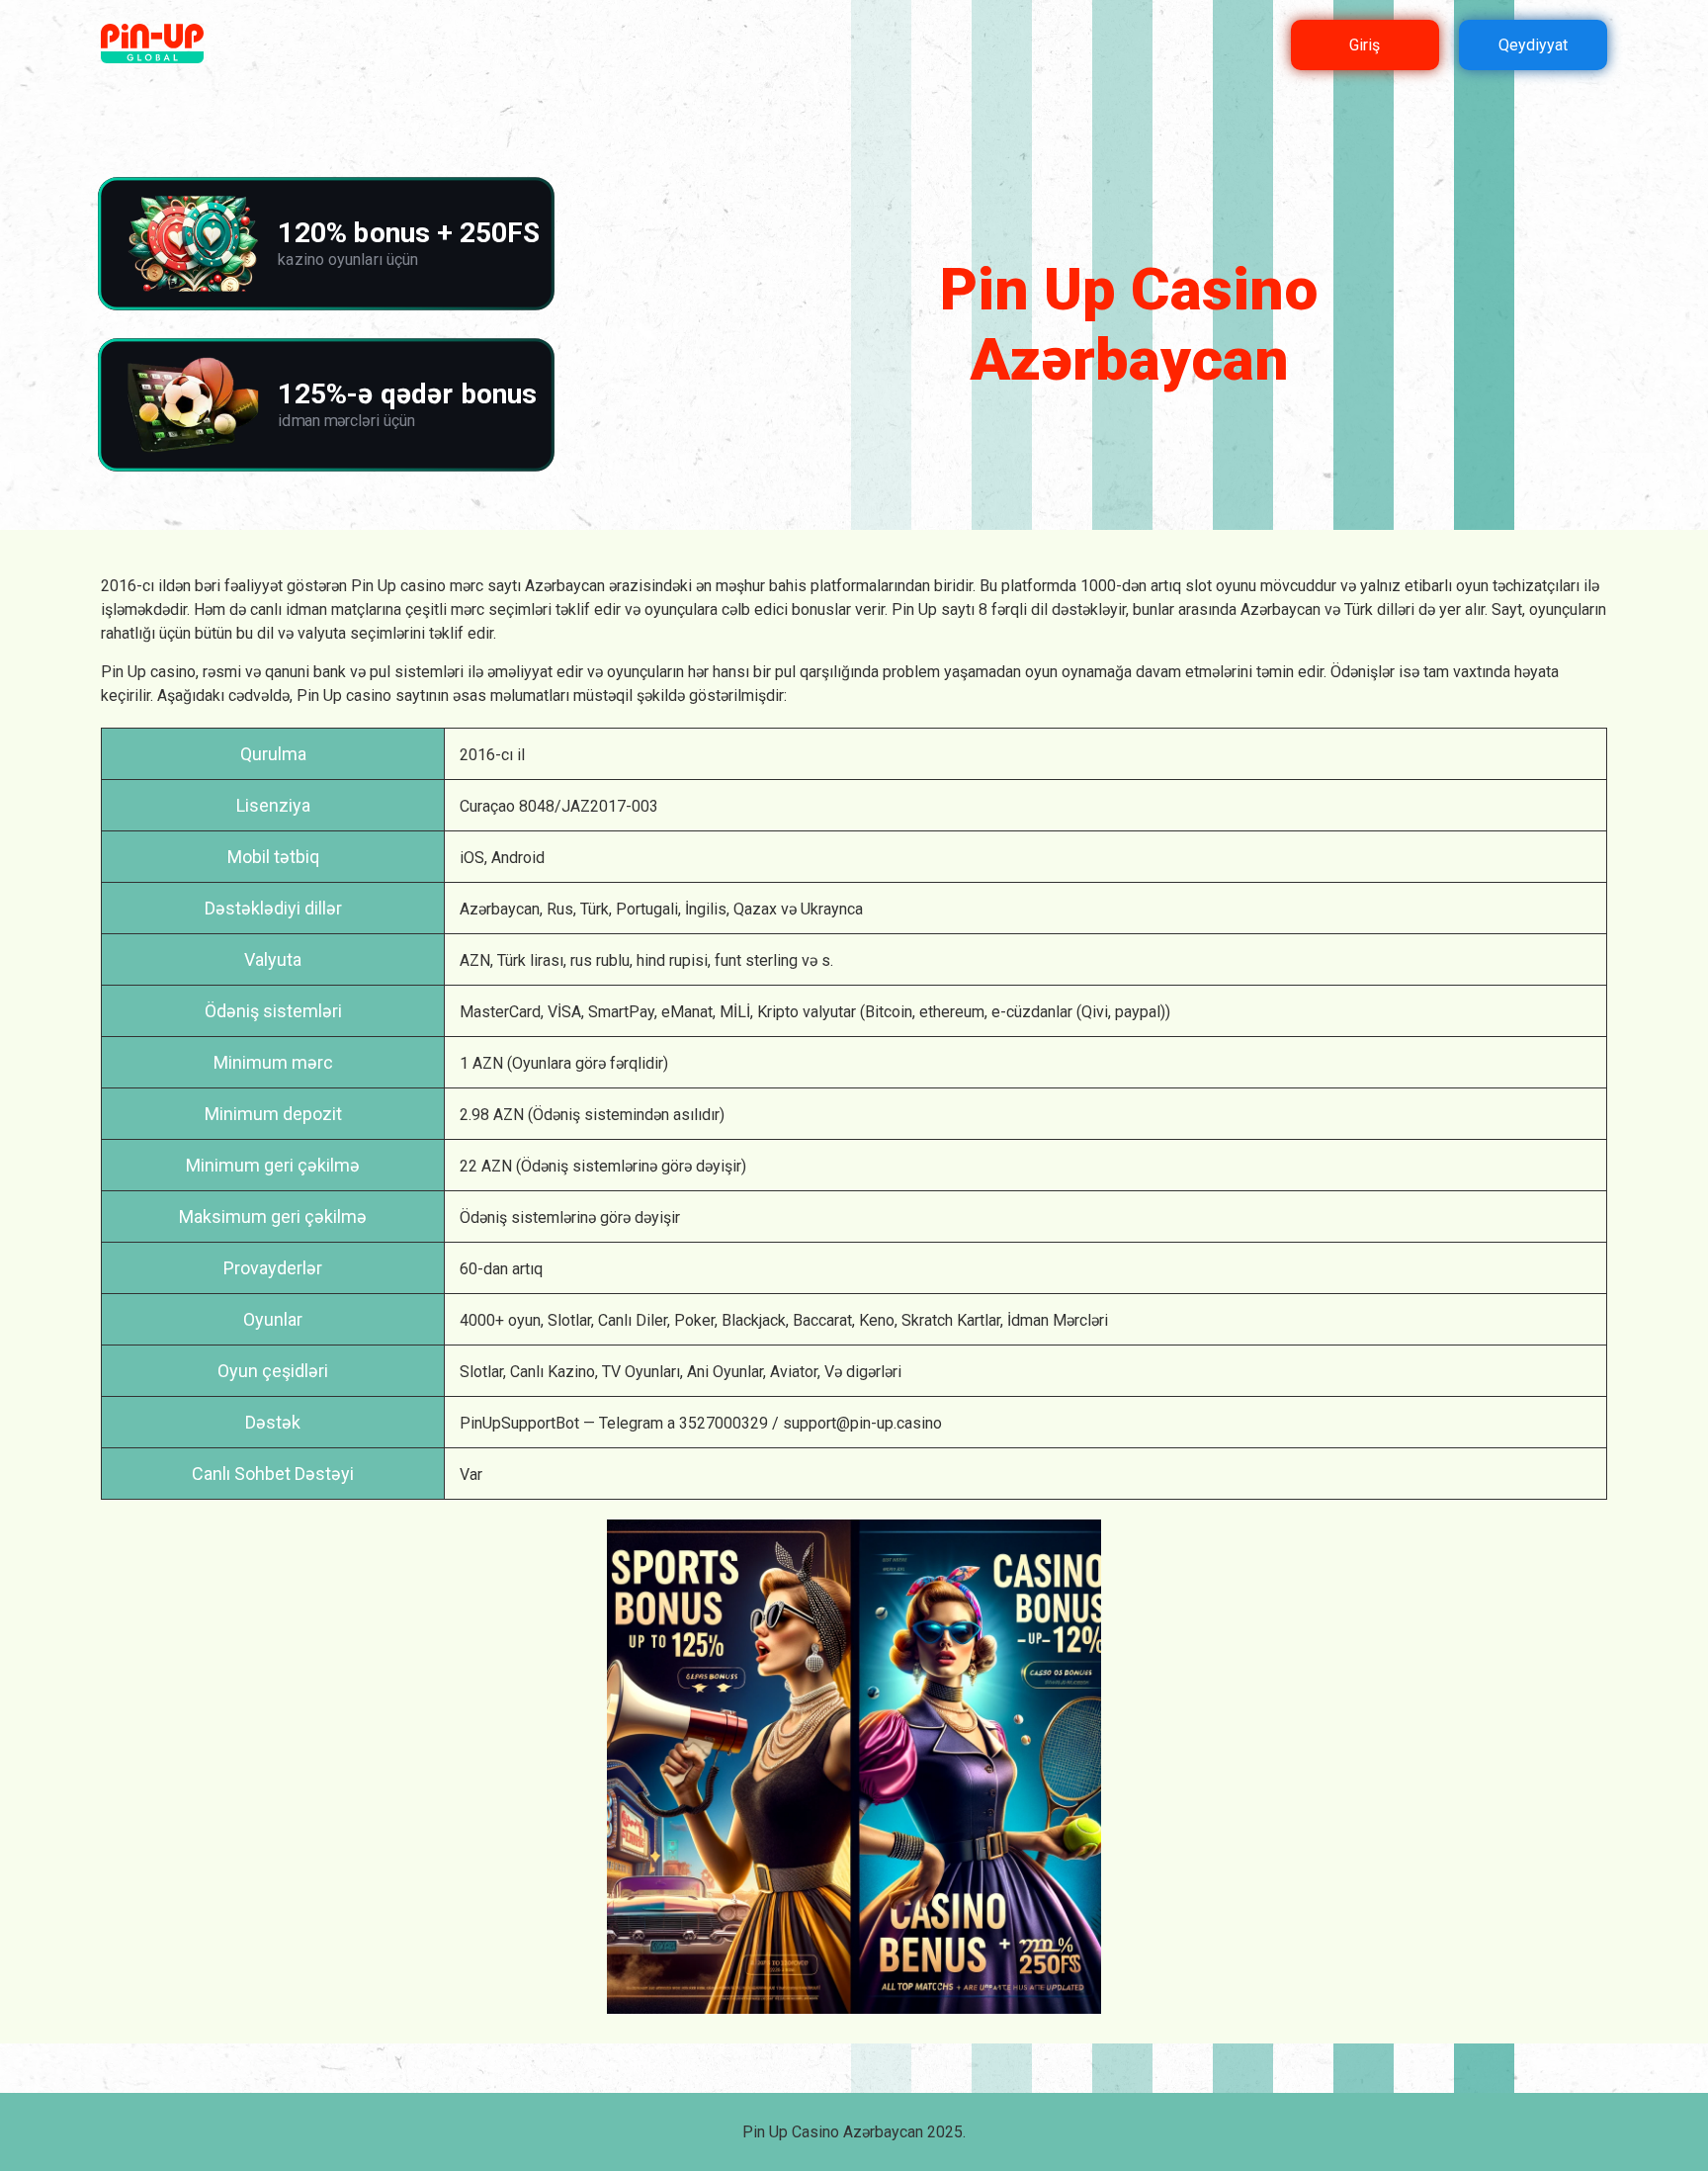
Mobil (249, 857)
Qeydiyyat (1533, 45)
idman (306, 609)
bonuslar (821, 609)
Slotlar (569, 1320)
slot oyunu (1221, 586)
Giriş (1365, 45)
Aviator (794, 1372)
